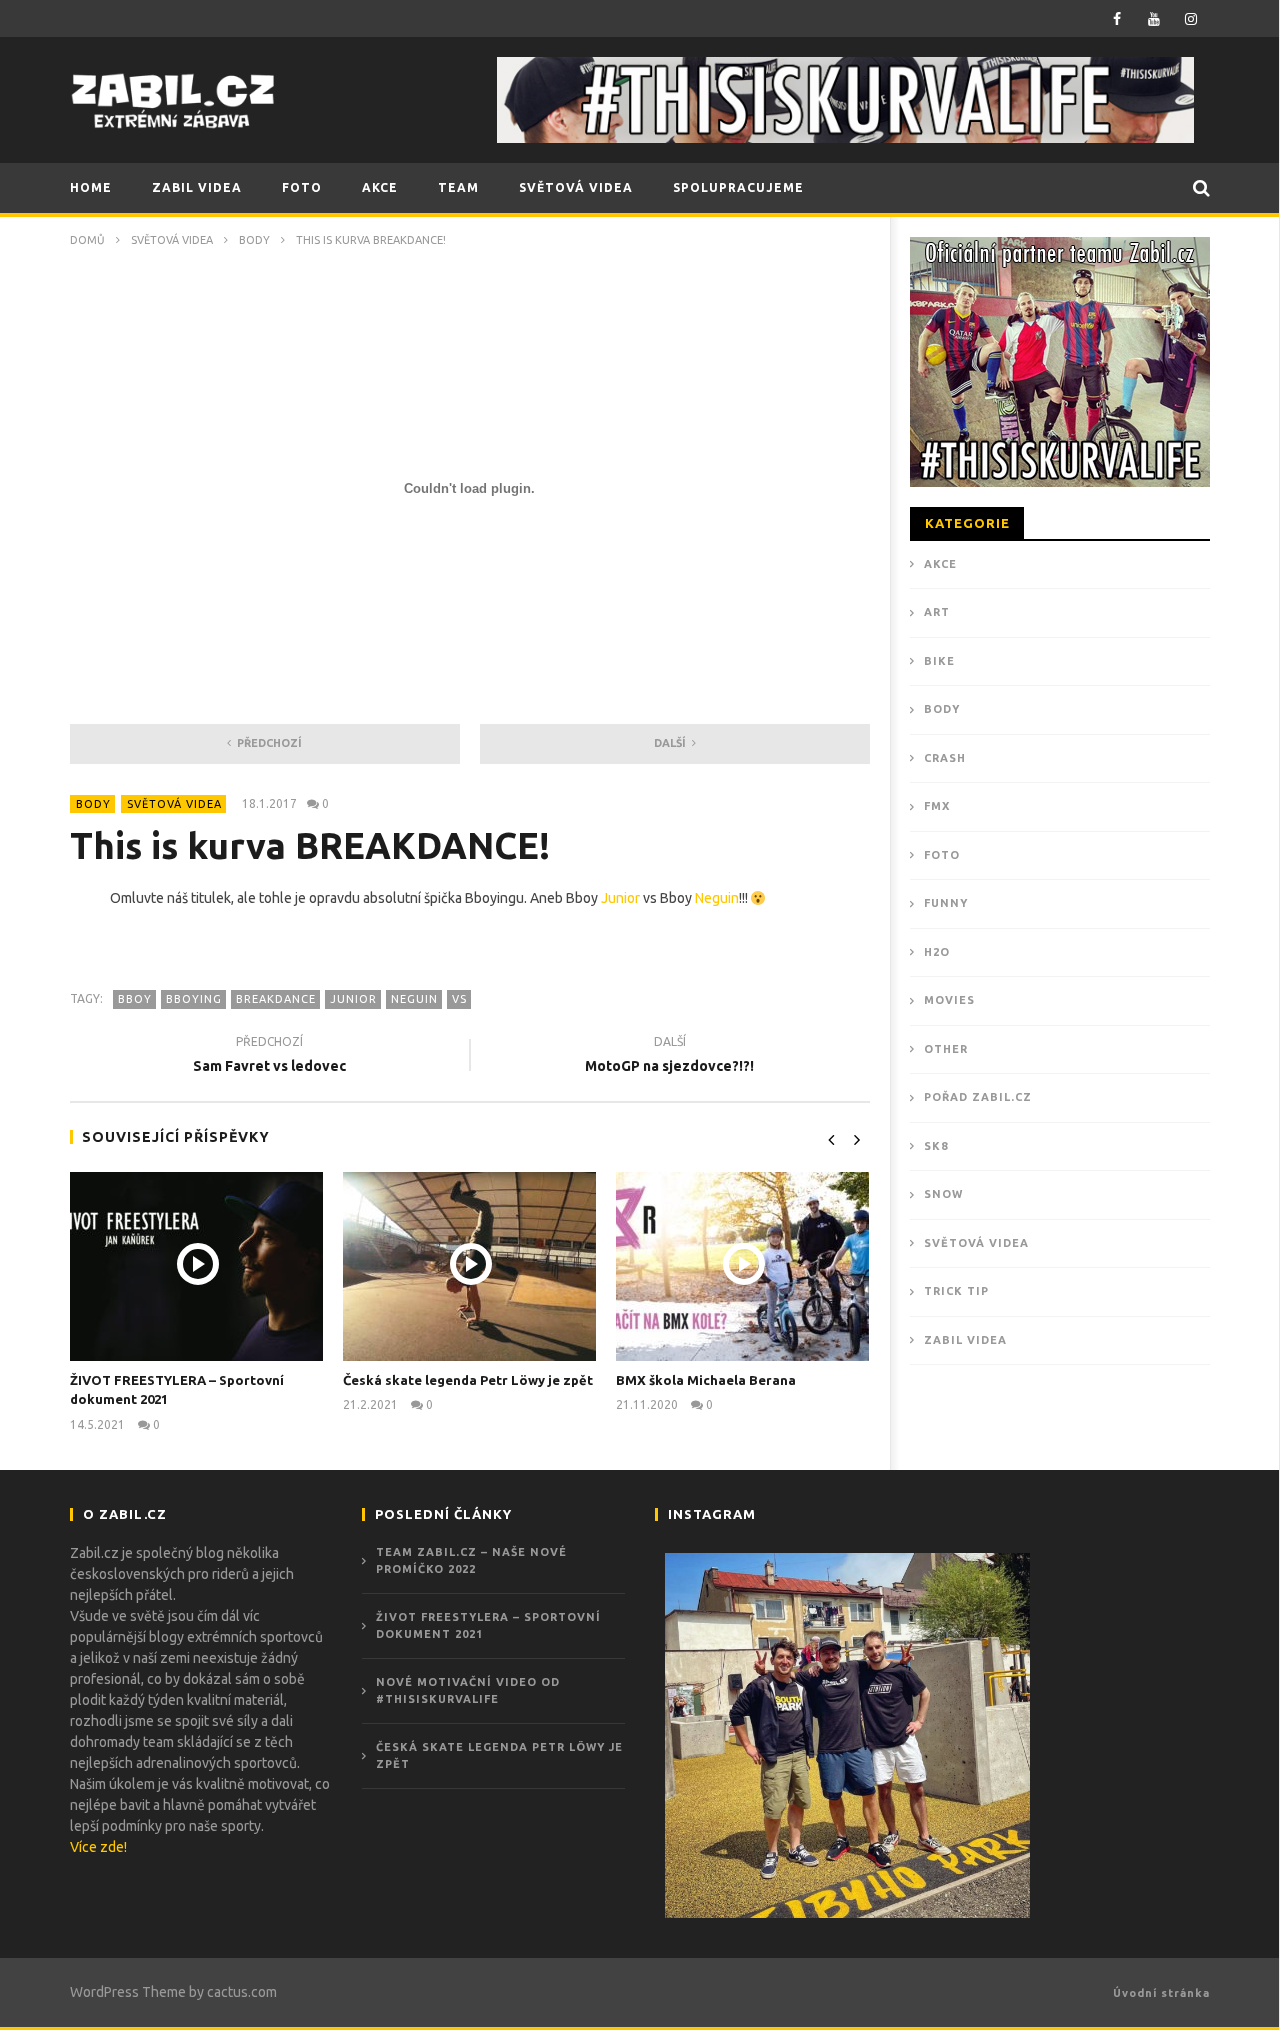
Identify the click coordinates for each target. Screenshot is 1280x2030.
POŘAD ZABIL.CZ (978, 1097)
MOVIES (949, 1000)
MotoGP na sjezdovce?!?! (669, 1056)
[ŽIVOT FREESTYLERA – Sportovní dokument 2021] (196, 1266)
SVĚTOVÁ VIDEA (576, 187)
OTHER (946, 1049)
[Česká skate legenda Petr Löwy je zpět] (469, 1266)
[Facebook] (1117, 18)
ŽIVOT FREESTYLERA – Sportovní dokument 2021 (488, 1625)
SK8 (936, 1146)
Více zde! (98, 1847)
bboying (194, 999)
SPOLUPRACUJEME (738, 187)
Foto (942, 855)
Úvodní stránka (1161, 1993)
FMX (937, 806)
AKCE (380, 187)
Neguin (717, 898)
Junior (620, 898)
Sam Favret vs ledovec (269, 1056)
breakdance (276, 999)
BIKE (939, 661)
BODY (254, 240)
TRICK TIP (956, 1291)
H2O (937, 952)
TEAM (458, 187)
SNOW (943, 1194)
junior (353, 999)
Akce (940, 564)
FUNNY (946, 903)
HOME (91, 187)
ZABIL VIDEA (197, 187)
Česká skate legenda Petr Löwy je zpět (468, 1380)
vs (459, 999)
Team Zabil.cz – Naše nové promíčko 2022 (471, 1560)
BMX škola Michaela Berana (706, 1380)
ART (937, 612)
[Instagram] (1191, 18)
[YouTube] (1154, 18)
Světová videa (172, 240)
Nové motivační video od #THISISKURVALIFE (468, 1690)
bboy (135, 999)
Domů (87, 240)
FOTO (302, 187)
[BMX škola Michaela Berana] (742, 1266)
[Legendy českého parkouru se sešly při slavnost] (847, 1735)
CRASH (945, 758)
